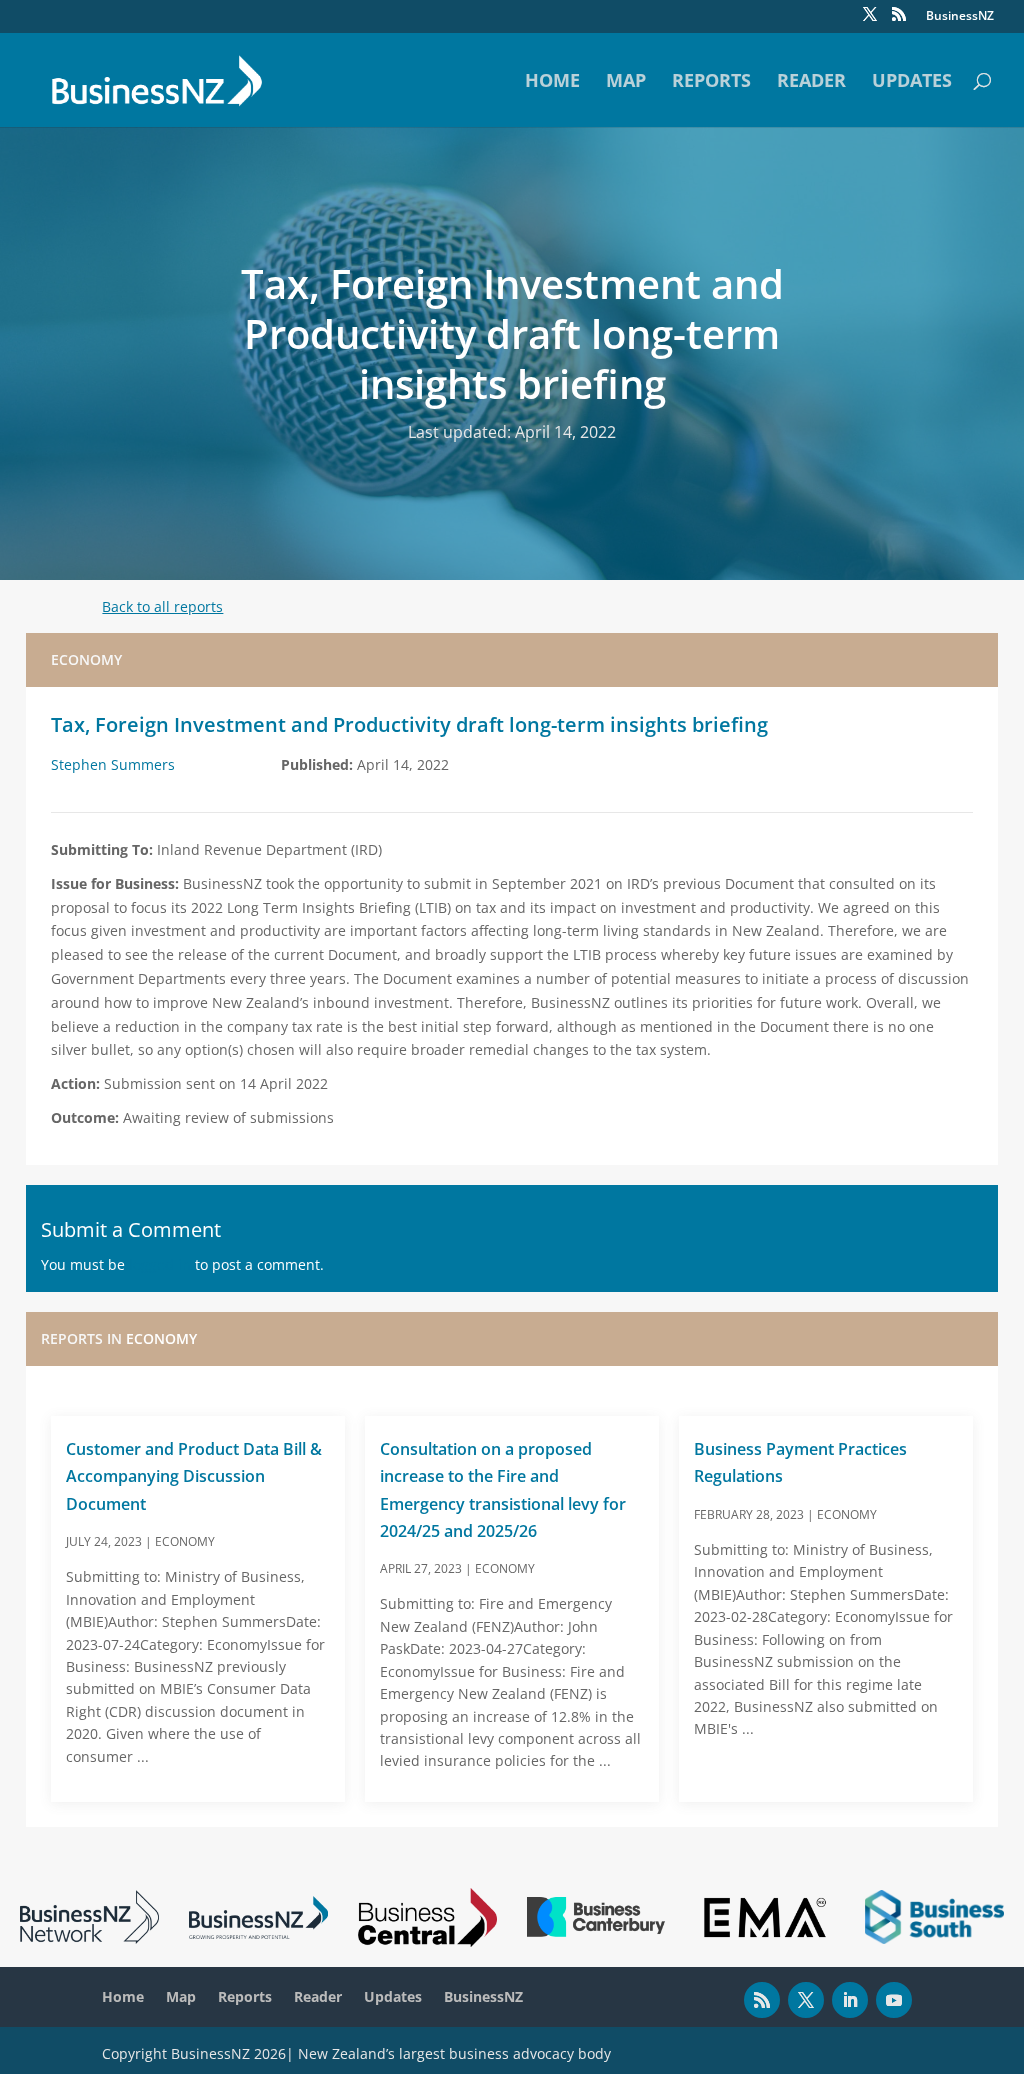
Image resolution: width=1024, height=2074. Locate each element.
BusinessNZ (960, 17)
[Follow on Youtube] (894, 2000)
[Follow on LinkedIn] (850, 2000)
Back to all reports (162, 606)
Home (552, 82)
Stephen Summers (113, 764)
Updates (912, 82)
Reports (711, 82)
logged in (160, 1264)
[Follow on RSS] (762, 2000)
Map (626, 82)
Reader (811, 82)
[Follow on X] (806, 2000)
